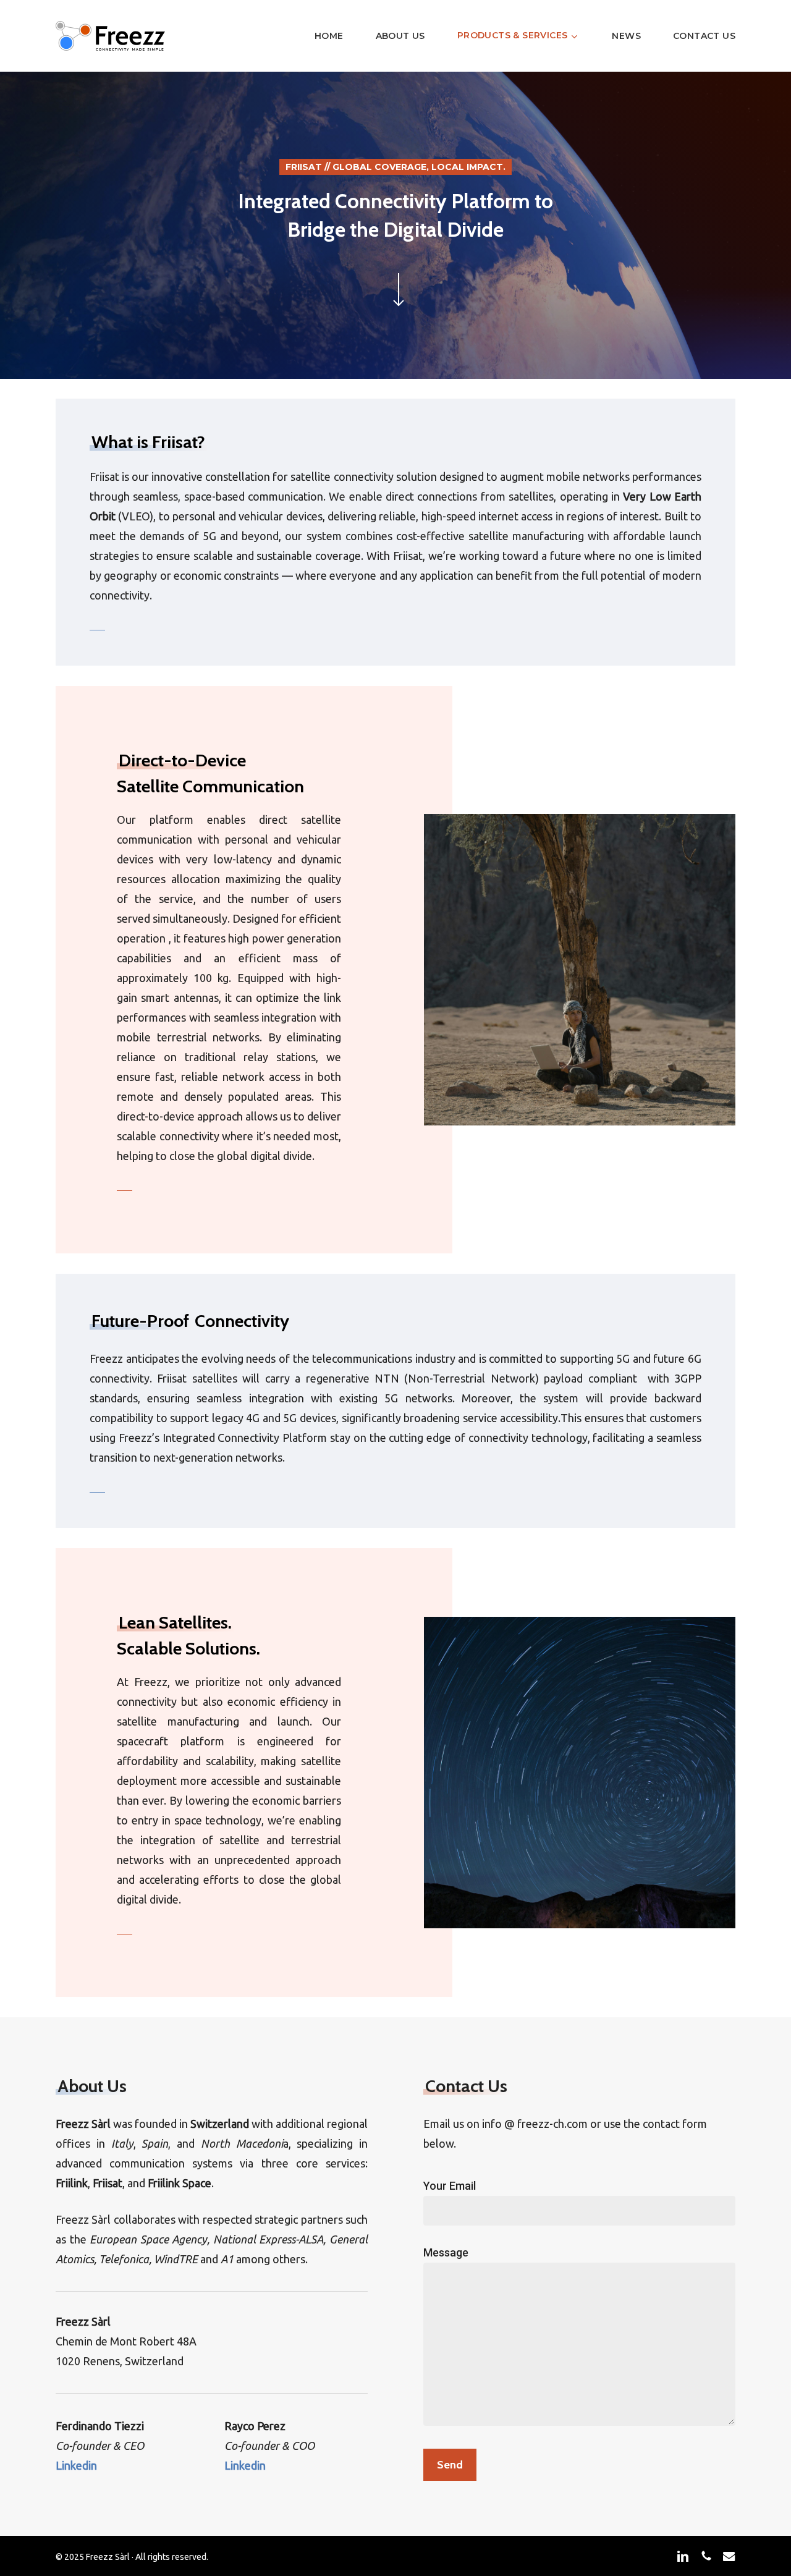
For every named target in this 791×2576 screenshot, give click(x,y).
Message (446, 2252)
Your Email (450, 2186)
